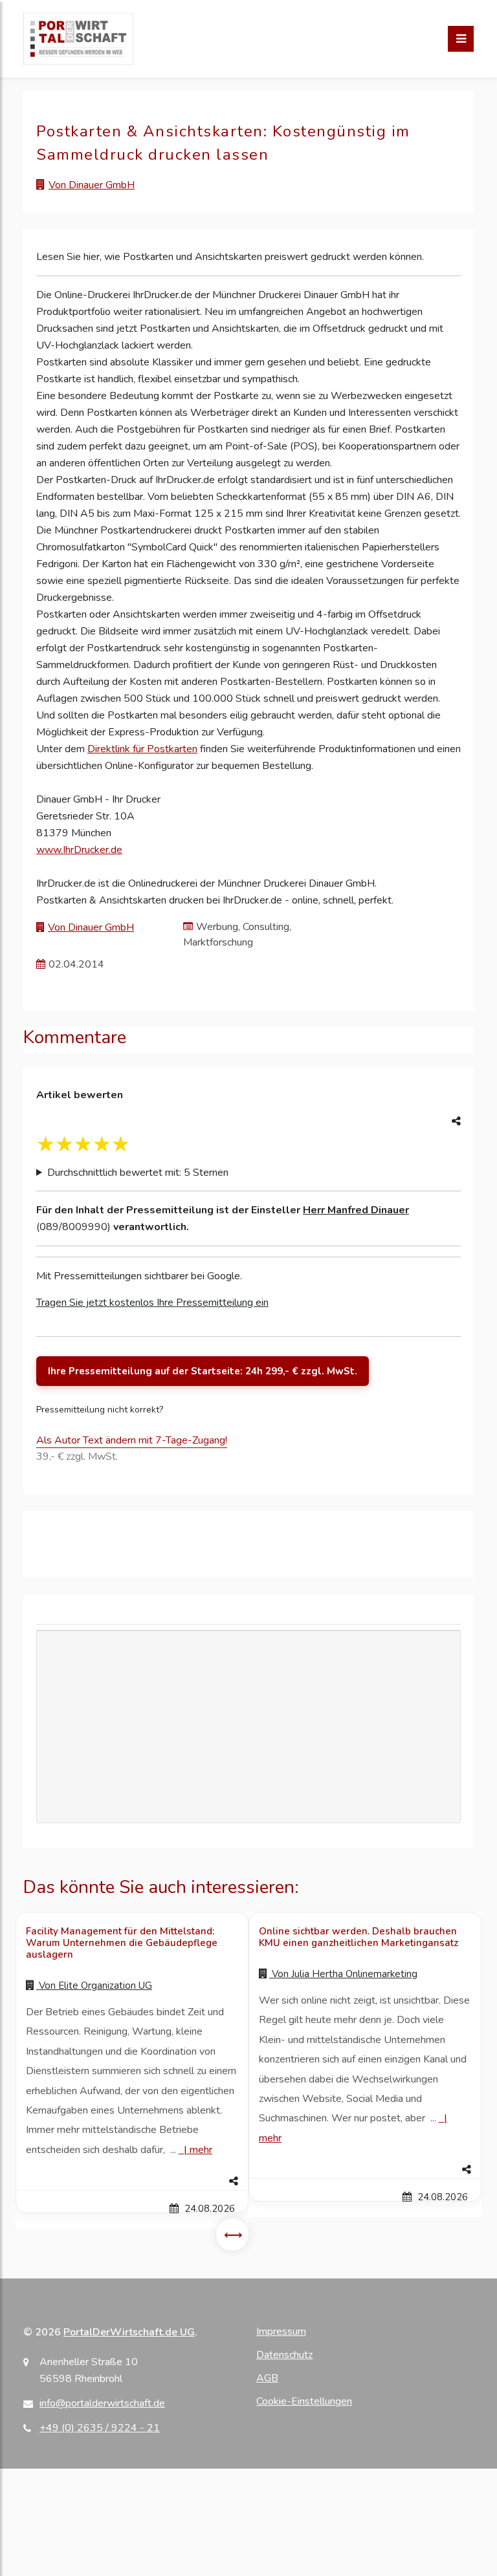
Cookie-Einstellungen (304, 2401)
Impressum (281, 2332)
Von (94, 1986)
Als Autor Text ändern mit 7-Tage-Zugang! (132, 1440)
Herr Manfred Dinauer (356, 1210)
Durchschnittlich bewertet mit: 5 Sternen (138, 1173)
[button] (132, 2181)
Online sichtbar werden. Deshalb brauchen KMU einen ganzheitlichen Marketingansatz (359, 1937)
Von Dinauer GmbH (92, 185)
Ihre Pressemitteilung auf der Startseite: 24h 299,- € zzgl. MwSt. (203, 1371)
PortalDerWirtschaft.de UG (129, 2332)
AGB (267, 2378)
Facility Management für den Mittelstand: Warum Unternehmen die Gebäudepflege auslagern (122, 1943)
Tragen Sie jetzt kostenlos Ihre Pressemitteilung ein (152, 1303)
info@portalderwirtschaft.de (102, 2403)
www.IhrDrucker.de (79, 850)
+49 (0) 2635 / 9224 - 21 (100, 2428)
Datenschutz (284, 2355)
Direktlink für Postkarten (142, 749)
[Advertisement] (248, 1766)
